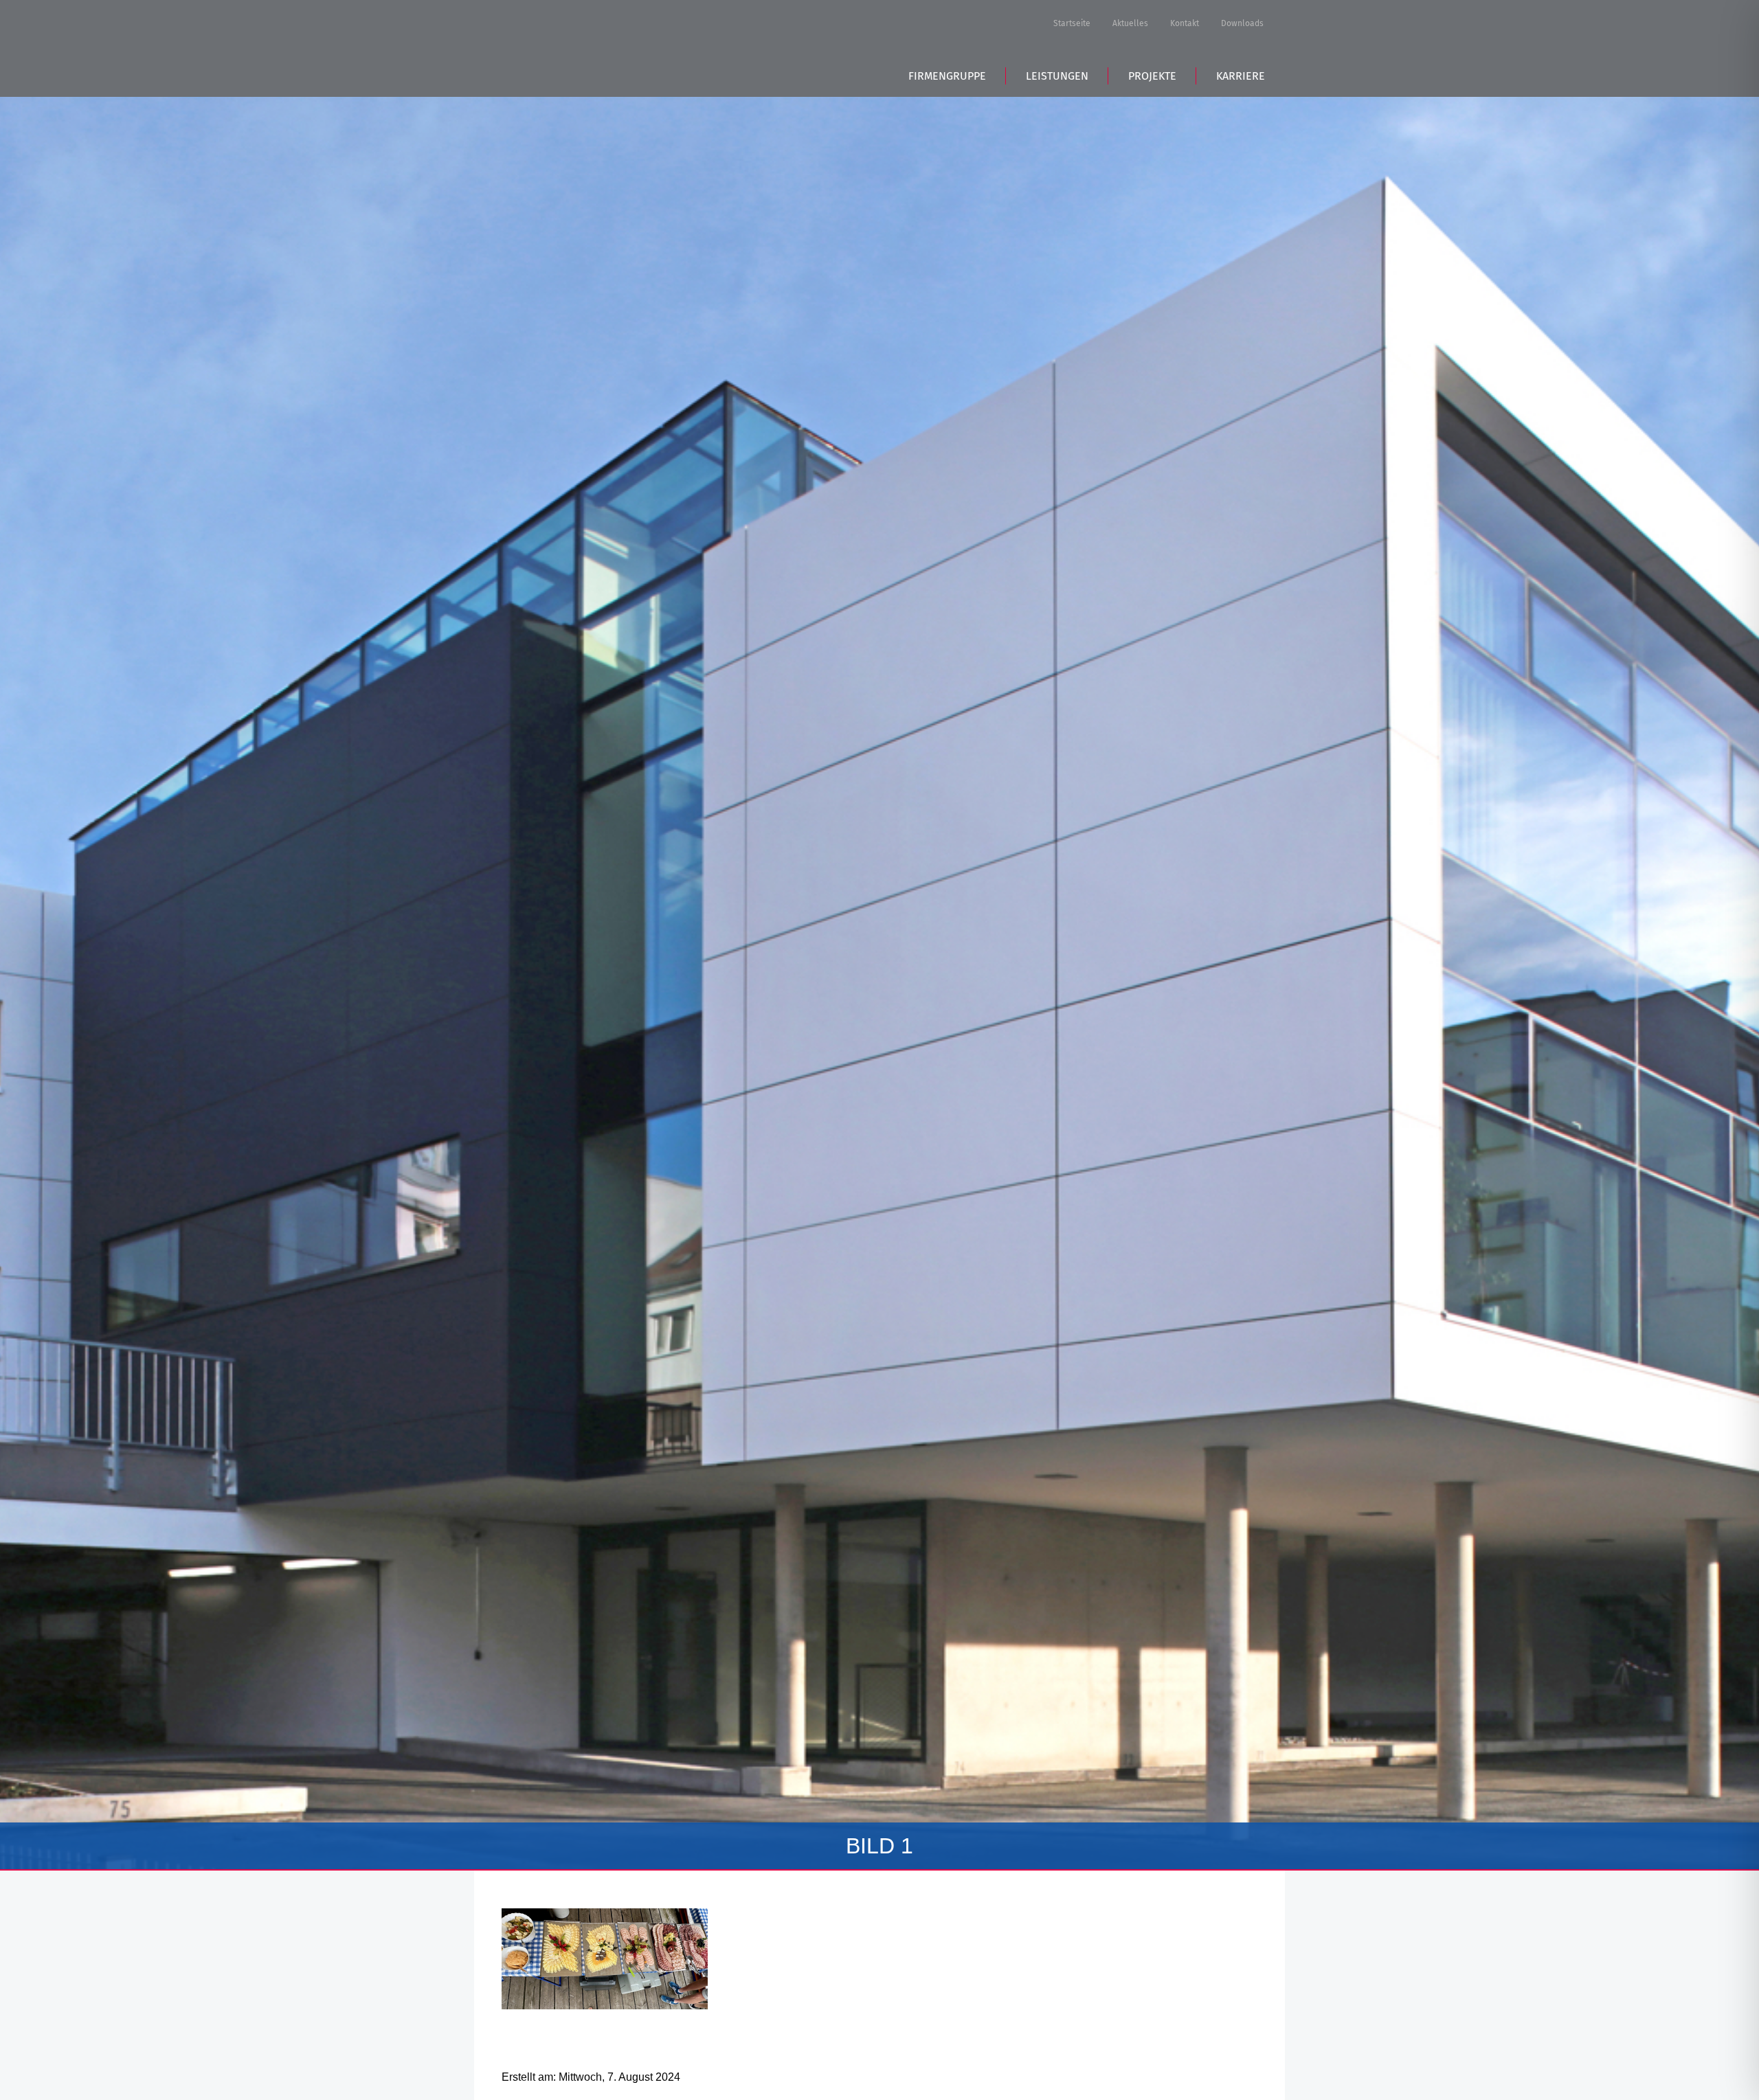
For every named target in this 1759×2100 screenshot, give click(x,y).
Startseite (1072, 23)
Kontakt (1185, 23)
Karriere (1241, 76)
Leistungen (1057, 76)
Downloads (1242, 23)
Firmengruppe (947, 76)
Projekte (1152, 76)
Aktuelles (1130, 23)
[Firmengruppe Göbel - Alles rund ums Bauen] (597, 46)
